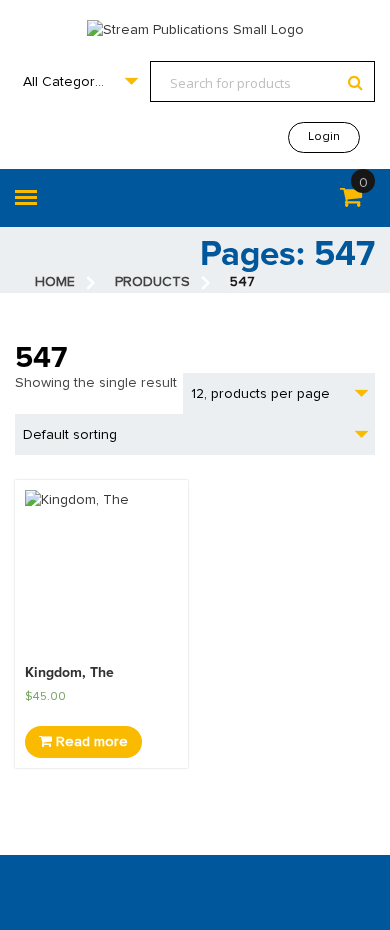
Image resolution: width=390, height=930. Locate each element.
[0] (351, 201)
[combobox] (80, 81)
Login (324, 137)
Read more (90, 742)
